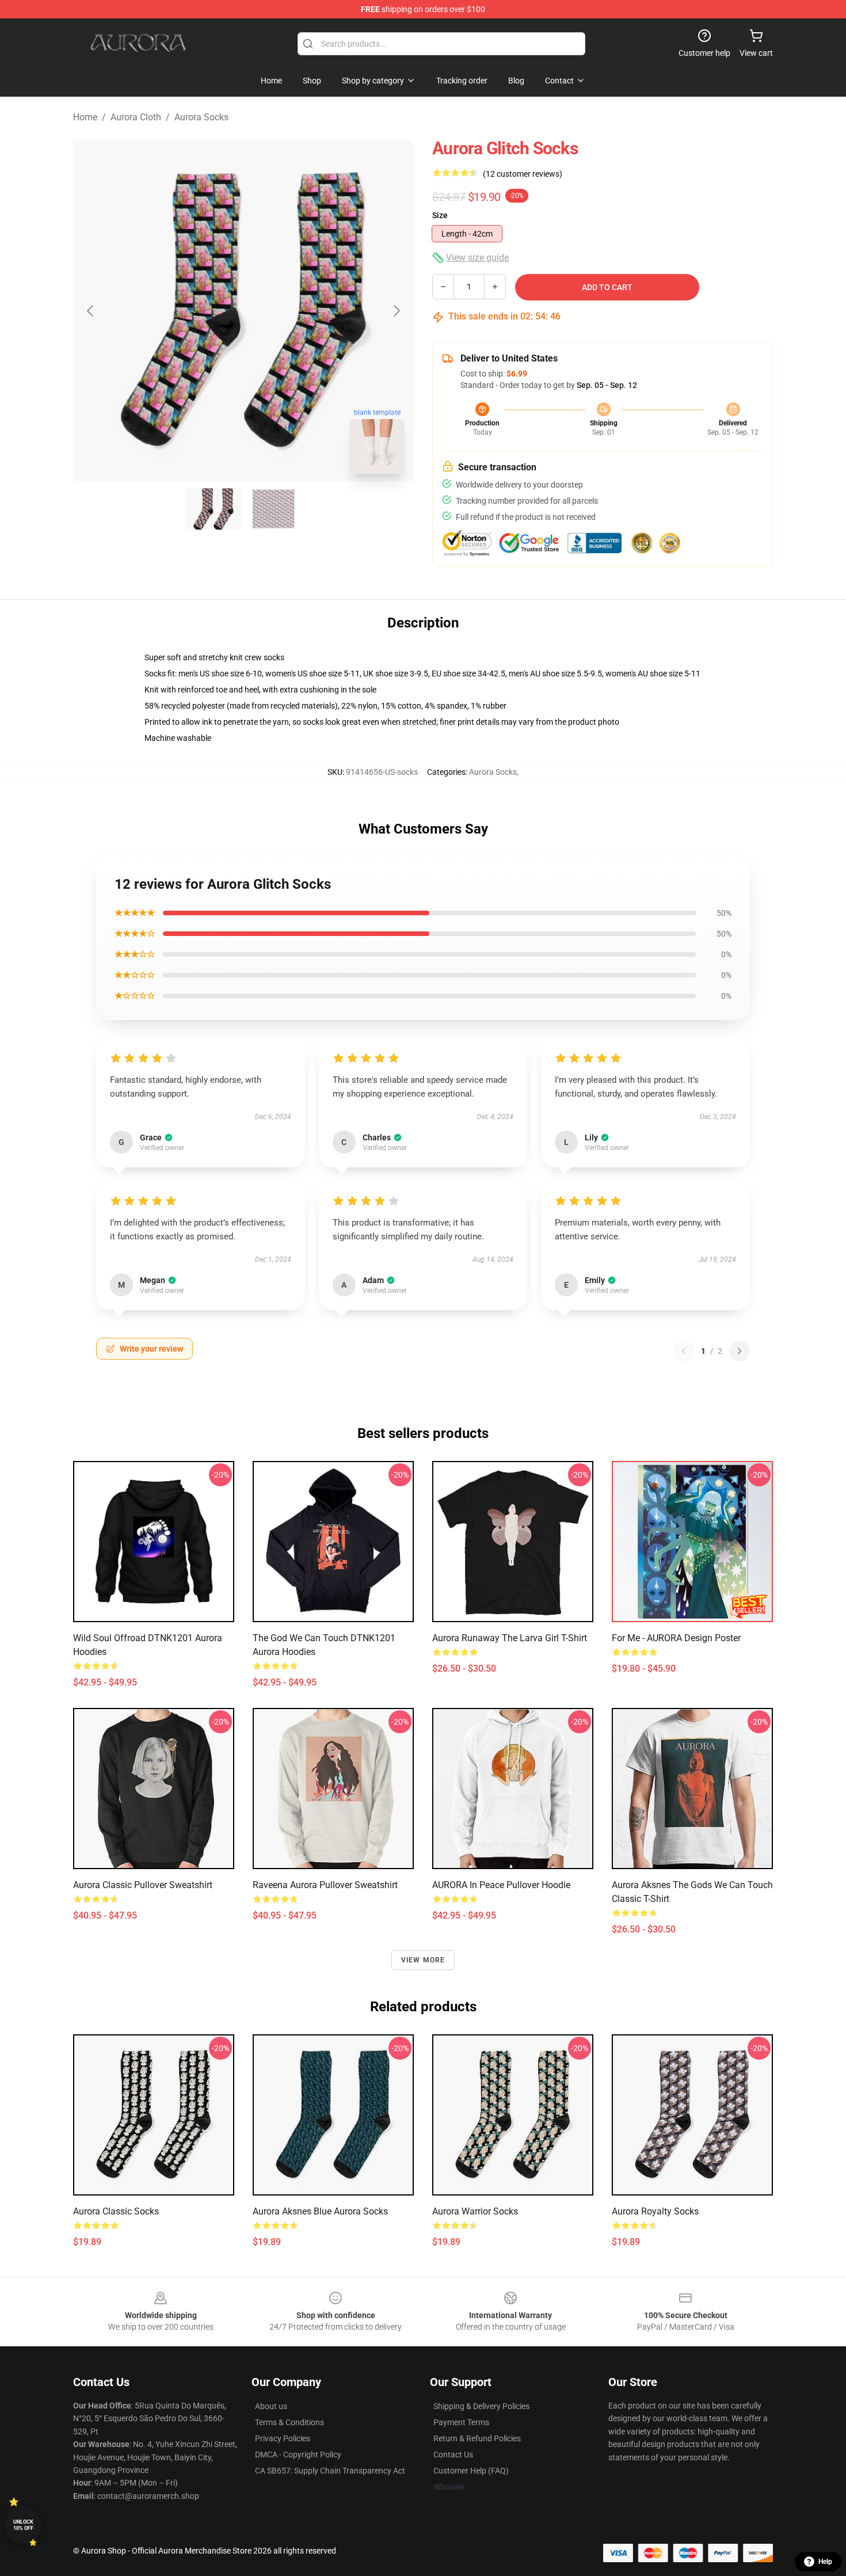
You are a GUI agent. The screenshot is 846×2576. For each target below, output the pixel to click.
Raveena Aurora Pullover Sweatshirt (325, 1885)
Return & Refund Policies (477, 2438)
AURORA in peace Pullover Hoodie (501, 1885)
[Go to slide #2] (273, 509)
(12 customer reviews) (523, 174)
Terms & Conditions (289, 2422)
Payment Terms (461, 2422)
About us (271, 2406)
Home (85, 117)
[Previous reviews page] (684, 1351)
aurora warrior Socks (475, 2211)
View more (423, 1960)
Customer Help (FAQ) (471, 2471)
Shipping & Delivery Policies (481, 2406)
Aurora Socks (201, 117)
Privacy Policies (283, 2438)
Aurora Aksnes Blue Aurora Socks (320, 2211)
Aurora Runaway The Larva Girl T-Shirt (510, 1638)
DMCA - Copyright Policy (298, 2455)
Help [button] (825, 2562)
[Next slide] (396, 311)
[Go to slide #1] (214, 509)
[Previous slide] (91, 311)
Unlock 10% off (23, 2525)
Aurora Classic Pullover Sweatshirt (143, 1885)
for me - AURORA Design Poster (676, 1638)
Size (440, 215)
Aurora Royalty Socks (655, 2211)
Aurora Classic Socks (116, 2211)
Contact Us (453, 2455)
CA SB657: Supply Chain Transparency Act (330, 2471)
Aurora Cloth (136, 117)
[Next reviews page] (740, 1351)
